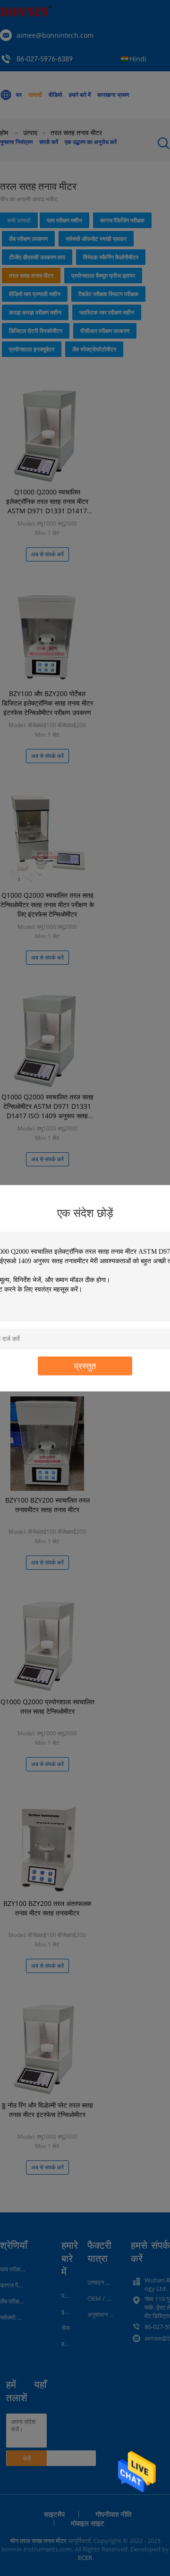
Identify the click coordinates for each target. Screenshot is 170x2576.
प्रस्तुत (85, 1365)
